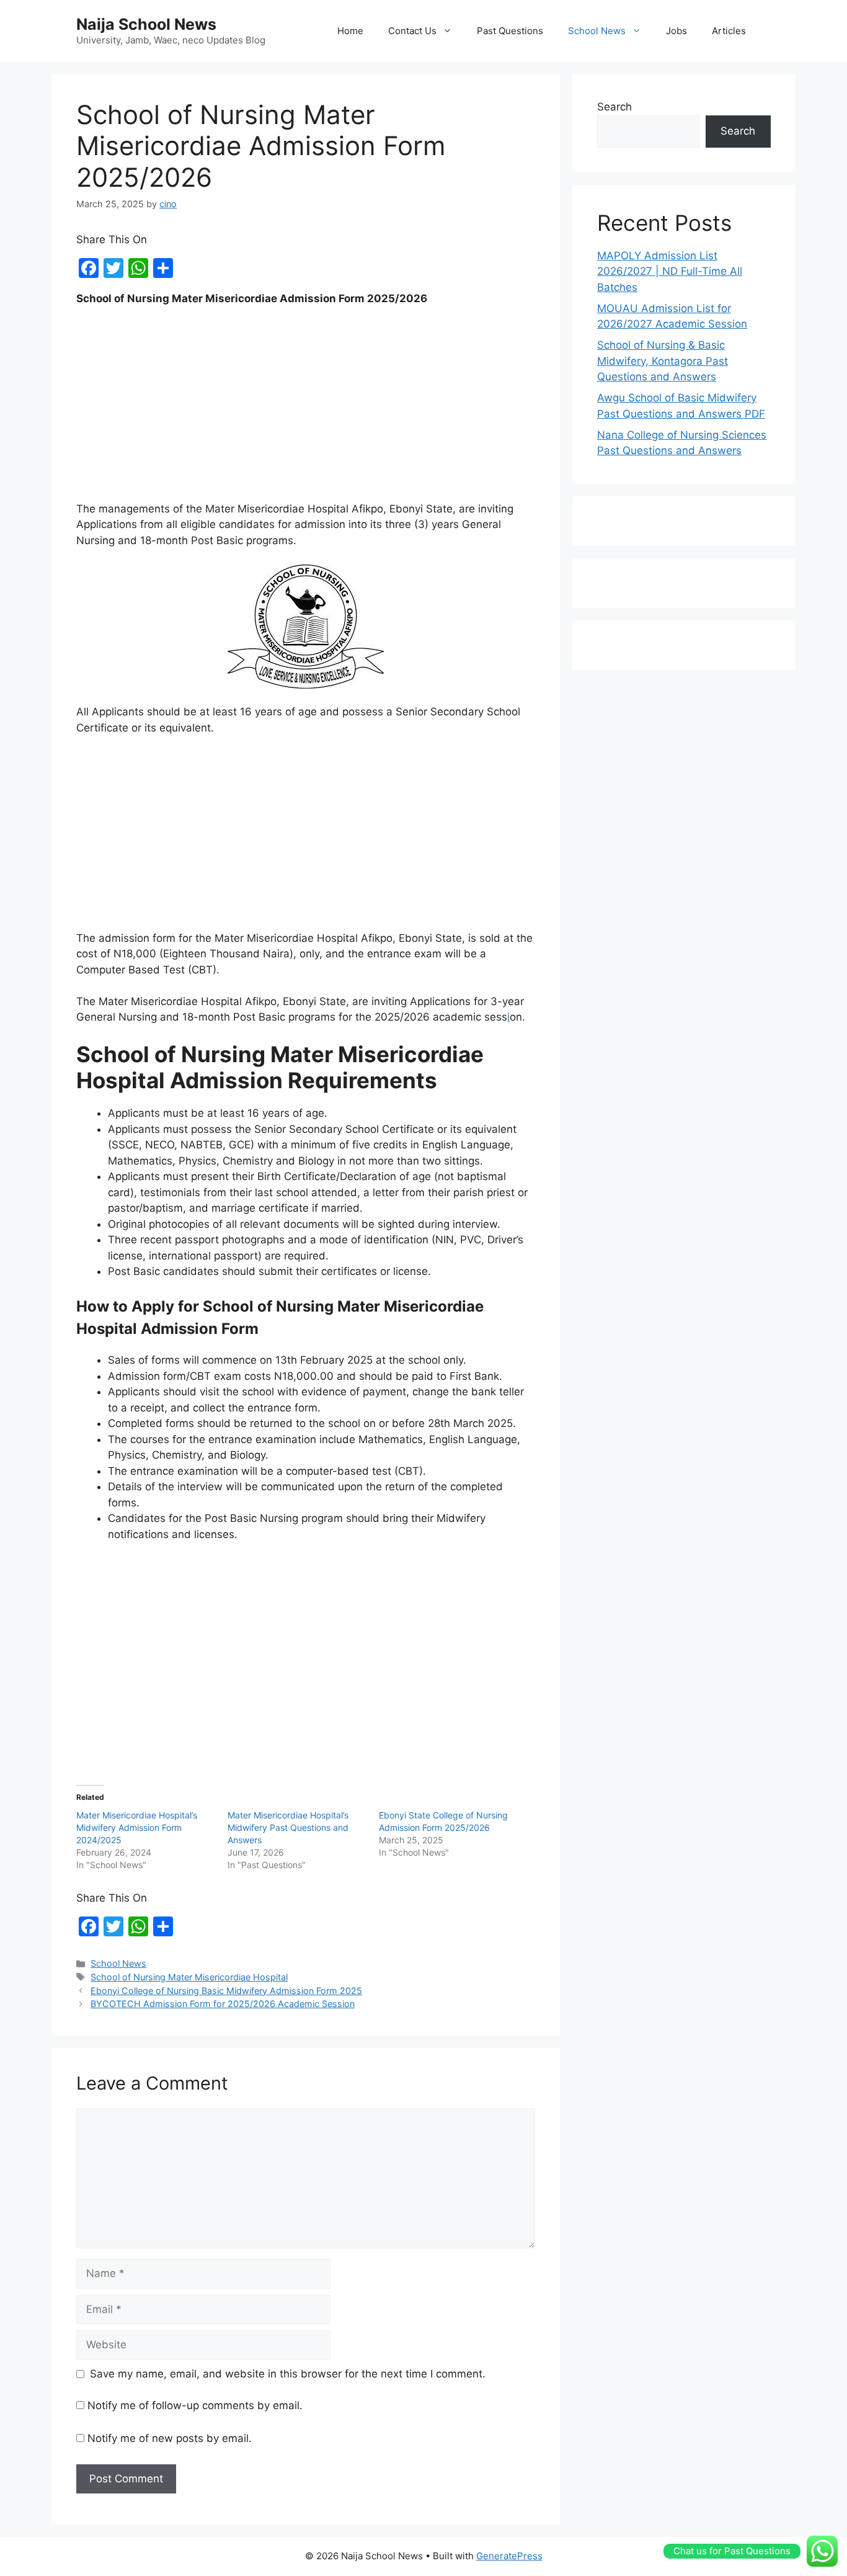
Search (614, 107)
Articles (729, 31)
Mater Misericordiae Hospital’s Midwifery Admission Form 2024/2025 (137, 1827)
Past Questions (510, 31)
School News (597, 31)
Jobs (676, 31)
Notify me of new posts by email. (170, 2438)
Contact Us (412, 31)
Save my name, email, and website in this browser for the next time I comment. (288, 2374)
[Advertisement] (306, 409)
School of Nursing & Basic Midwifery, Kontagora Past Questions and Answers (663, 361)
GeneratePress (509, 2556)
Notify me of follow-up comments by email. (195, 2405)
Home (350, 31)
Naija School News (146, 24)
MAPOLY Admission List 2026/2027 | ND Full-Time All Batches (670, 271)
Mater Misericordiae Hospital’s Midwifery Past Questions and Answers (288, 1827)
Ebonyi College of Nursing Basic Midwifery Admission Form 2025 (226, 1991)
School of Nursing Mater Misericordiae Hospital (189, 1977)
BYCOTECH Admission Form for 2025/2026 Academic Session (223, 2004)
